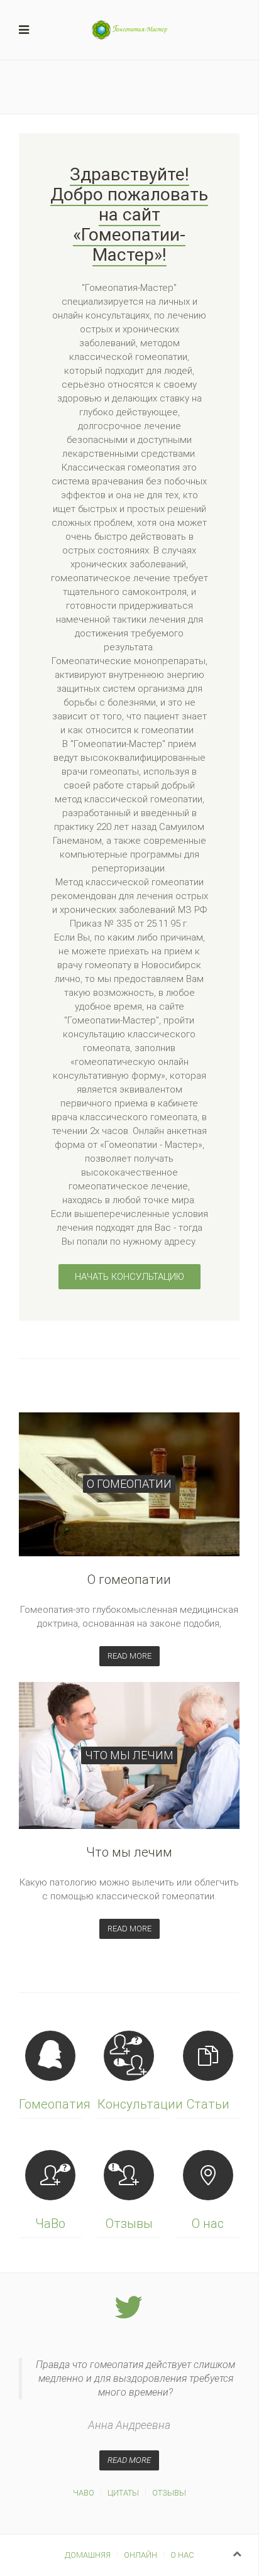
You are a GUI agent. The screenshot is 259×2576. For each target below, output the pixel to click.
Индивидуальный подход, (154, 72)
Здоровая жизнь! (173, 72)
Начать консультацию (129, 1277)
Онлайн (141, 2555)
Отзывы (169, 2493)
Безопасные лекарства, (135, 72)
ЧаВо (84, 2493)
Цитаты (123, 2493)
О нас (182, 2555)
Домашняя (88, 2555)
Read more (129, 1656)
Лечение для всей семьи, (116, 72)
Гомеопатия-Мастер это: (97, 72)
